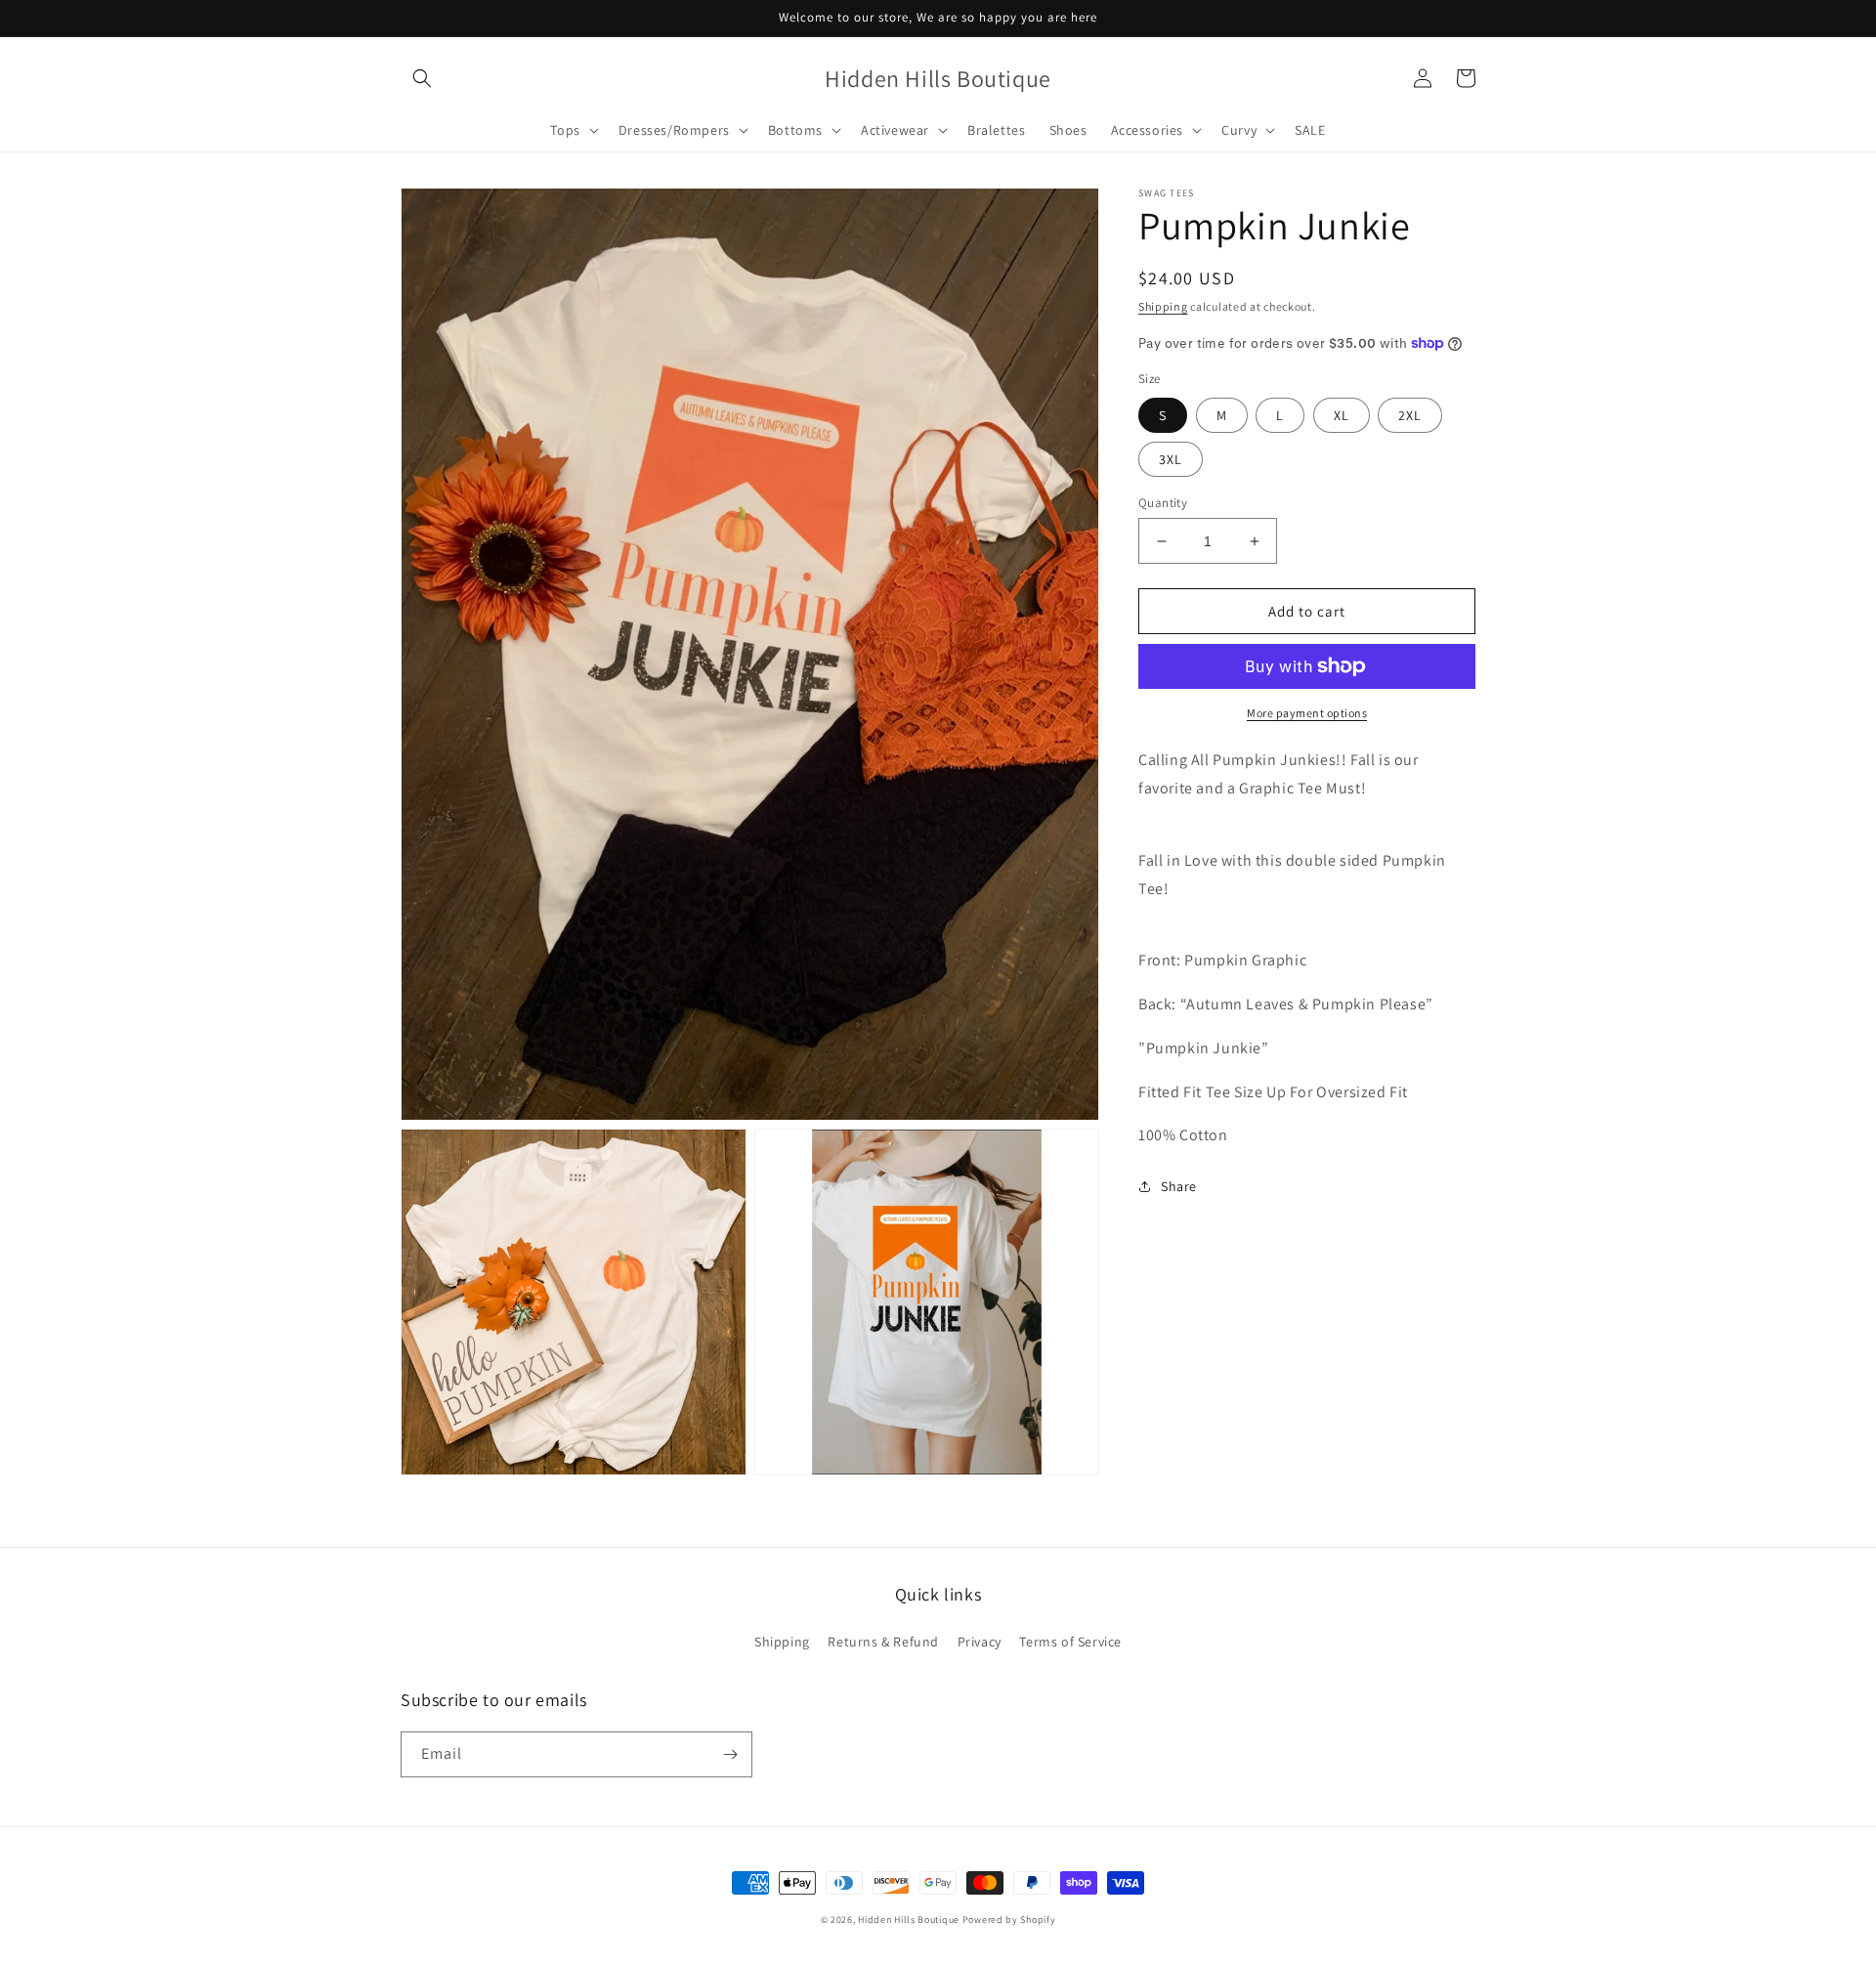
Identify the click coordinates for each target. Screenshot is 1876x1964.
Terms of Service (1070, 1642)
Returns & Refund (883, 1642)
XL (1342, 415)
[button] (422, 78)
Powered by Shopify (1009, 1920)
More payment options (1307, 713)
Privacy (980, 1642)
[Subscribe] (730, 1754)
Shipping (1163, 306)
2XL (1410, 415)
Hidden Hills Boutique (909, 1920)
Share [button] (1179, 1186)
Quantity (1163, 503)
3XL (1171, 459)
